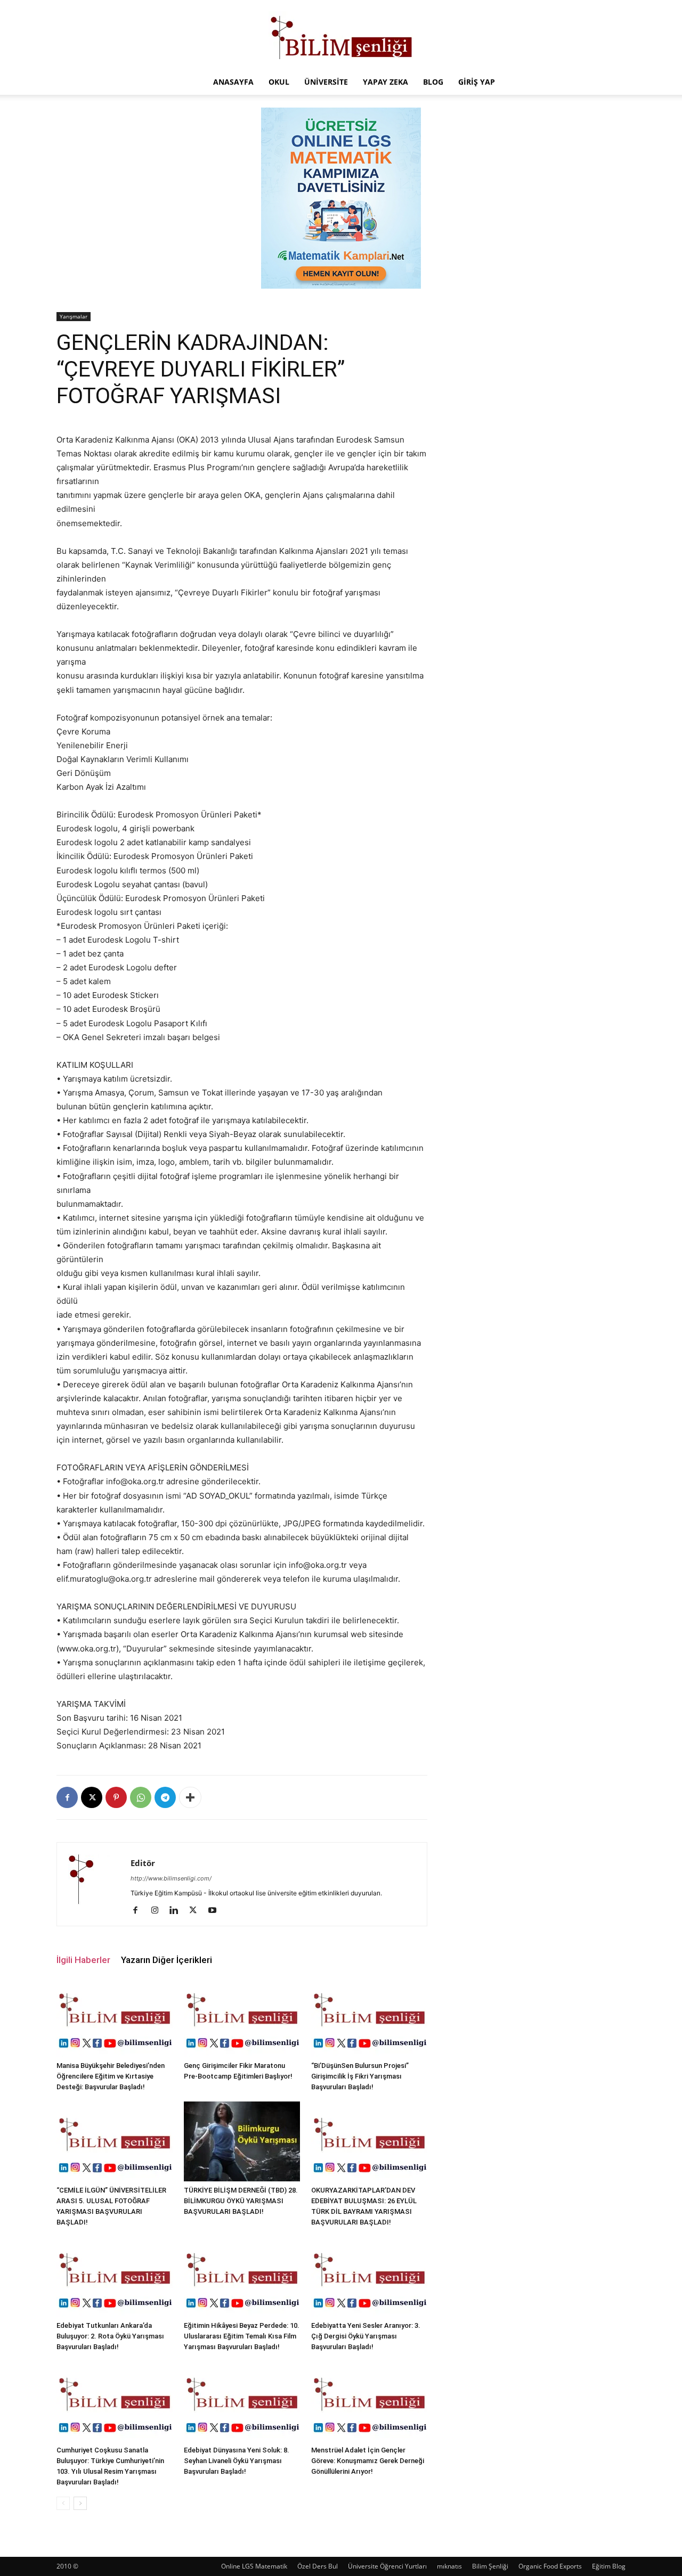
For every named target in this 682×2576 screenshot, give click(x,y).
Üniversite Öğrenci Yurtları (387, 2566)
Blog (433, 82)
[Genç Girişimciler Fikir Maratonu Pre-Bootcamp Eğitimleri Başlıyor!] (242, 2017)
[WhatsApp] (141, 1797)
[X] (92, 1797)
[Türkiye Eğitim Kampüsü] (341, 35)
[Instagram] (159, 1911)
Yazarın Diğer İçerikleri (167, 1960)
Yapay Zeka (385, 82)
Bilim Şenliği (490, 2566)
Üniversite (326, 82)
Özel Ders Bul (318, 2566)
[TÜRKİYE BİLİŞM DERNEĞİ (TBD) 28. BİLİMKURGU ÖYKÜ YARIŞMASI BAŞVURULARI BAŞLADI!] (242, 2141)
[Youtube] (216, 1911)
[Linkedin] (178, 1911)
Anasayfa (233, 82)
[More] (190, 1797)
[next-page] (80, 2503)
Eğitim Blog (609, 2566)
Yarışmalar (74, 316)
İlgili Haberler (83, 1960)
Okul (279, 82)
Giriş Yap (477, 82)
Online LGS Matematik (254, 2566)
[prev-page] (63, 2503)
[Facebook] (67, 1797)
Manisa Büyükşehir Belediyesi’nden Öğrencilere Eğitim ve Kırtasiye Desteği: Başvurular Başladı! (111, 2076)
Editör (143, 1863)
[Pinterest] (116, 1797)
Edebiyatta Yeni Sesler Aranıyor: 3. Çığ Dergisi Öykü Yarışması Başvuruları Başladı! (366, 2336)
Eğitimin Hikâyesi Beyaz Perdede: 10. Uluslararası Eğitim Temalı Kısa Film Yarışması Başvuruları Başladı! (242, 2336)
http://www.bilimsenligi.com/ (171, 1878)
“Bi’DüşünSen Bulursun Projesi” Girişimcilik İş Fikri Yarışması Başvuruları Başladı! (360, 2076)
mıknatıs (449, 2566)
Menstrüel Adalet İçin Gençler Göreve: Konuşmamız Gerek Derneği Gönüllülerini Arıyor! (368, 2461)
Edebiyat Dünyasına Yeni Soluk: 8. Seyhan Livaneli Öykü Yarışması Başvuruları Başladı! (237, 2461)
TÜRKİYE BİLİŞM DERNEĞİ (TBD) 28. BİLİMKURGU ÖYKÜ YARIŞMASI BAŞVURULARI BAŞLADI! (241, 2201)
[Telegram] (165, 1797)
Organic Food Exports (550, 2566)
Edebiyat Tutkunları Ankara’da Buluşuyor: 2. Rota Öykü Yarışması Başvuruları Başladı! (110, 2336)
